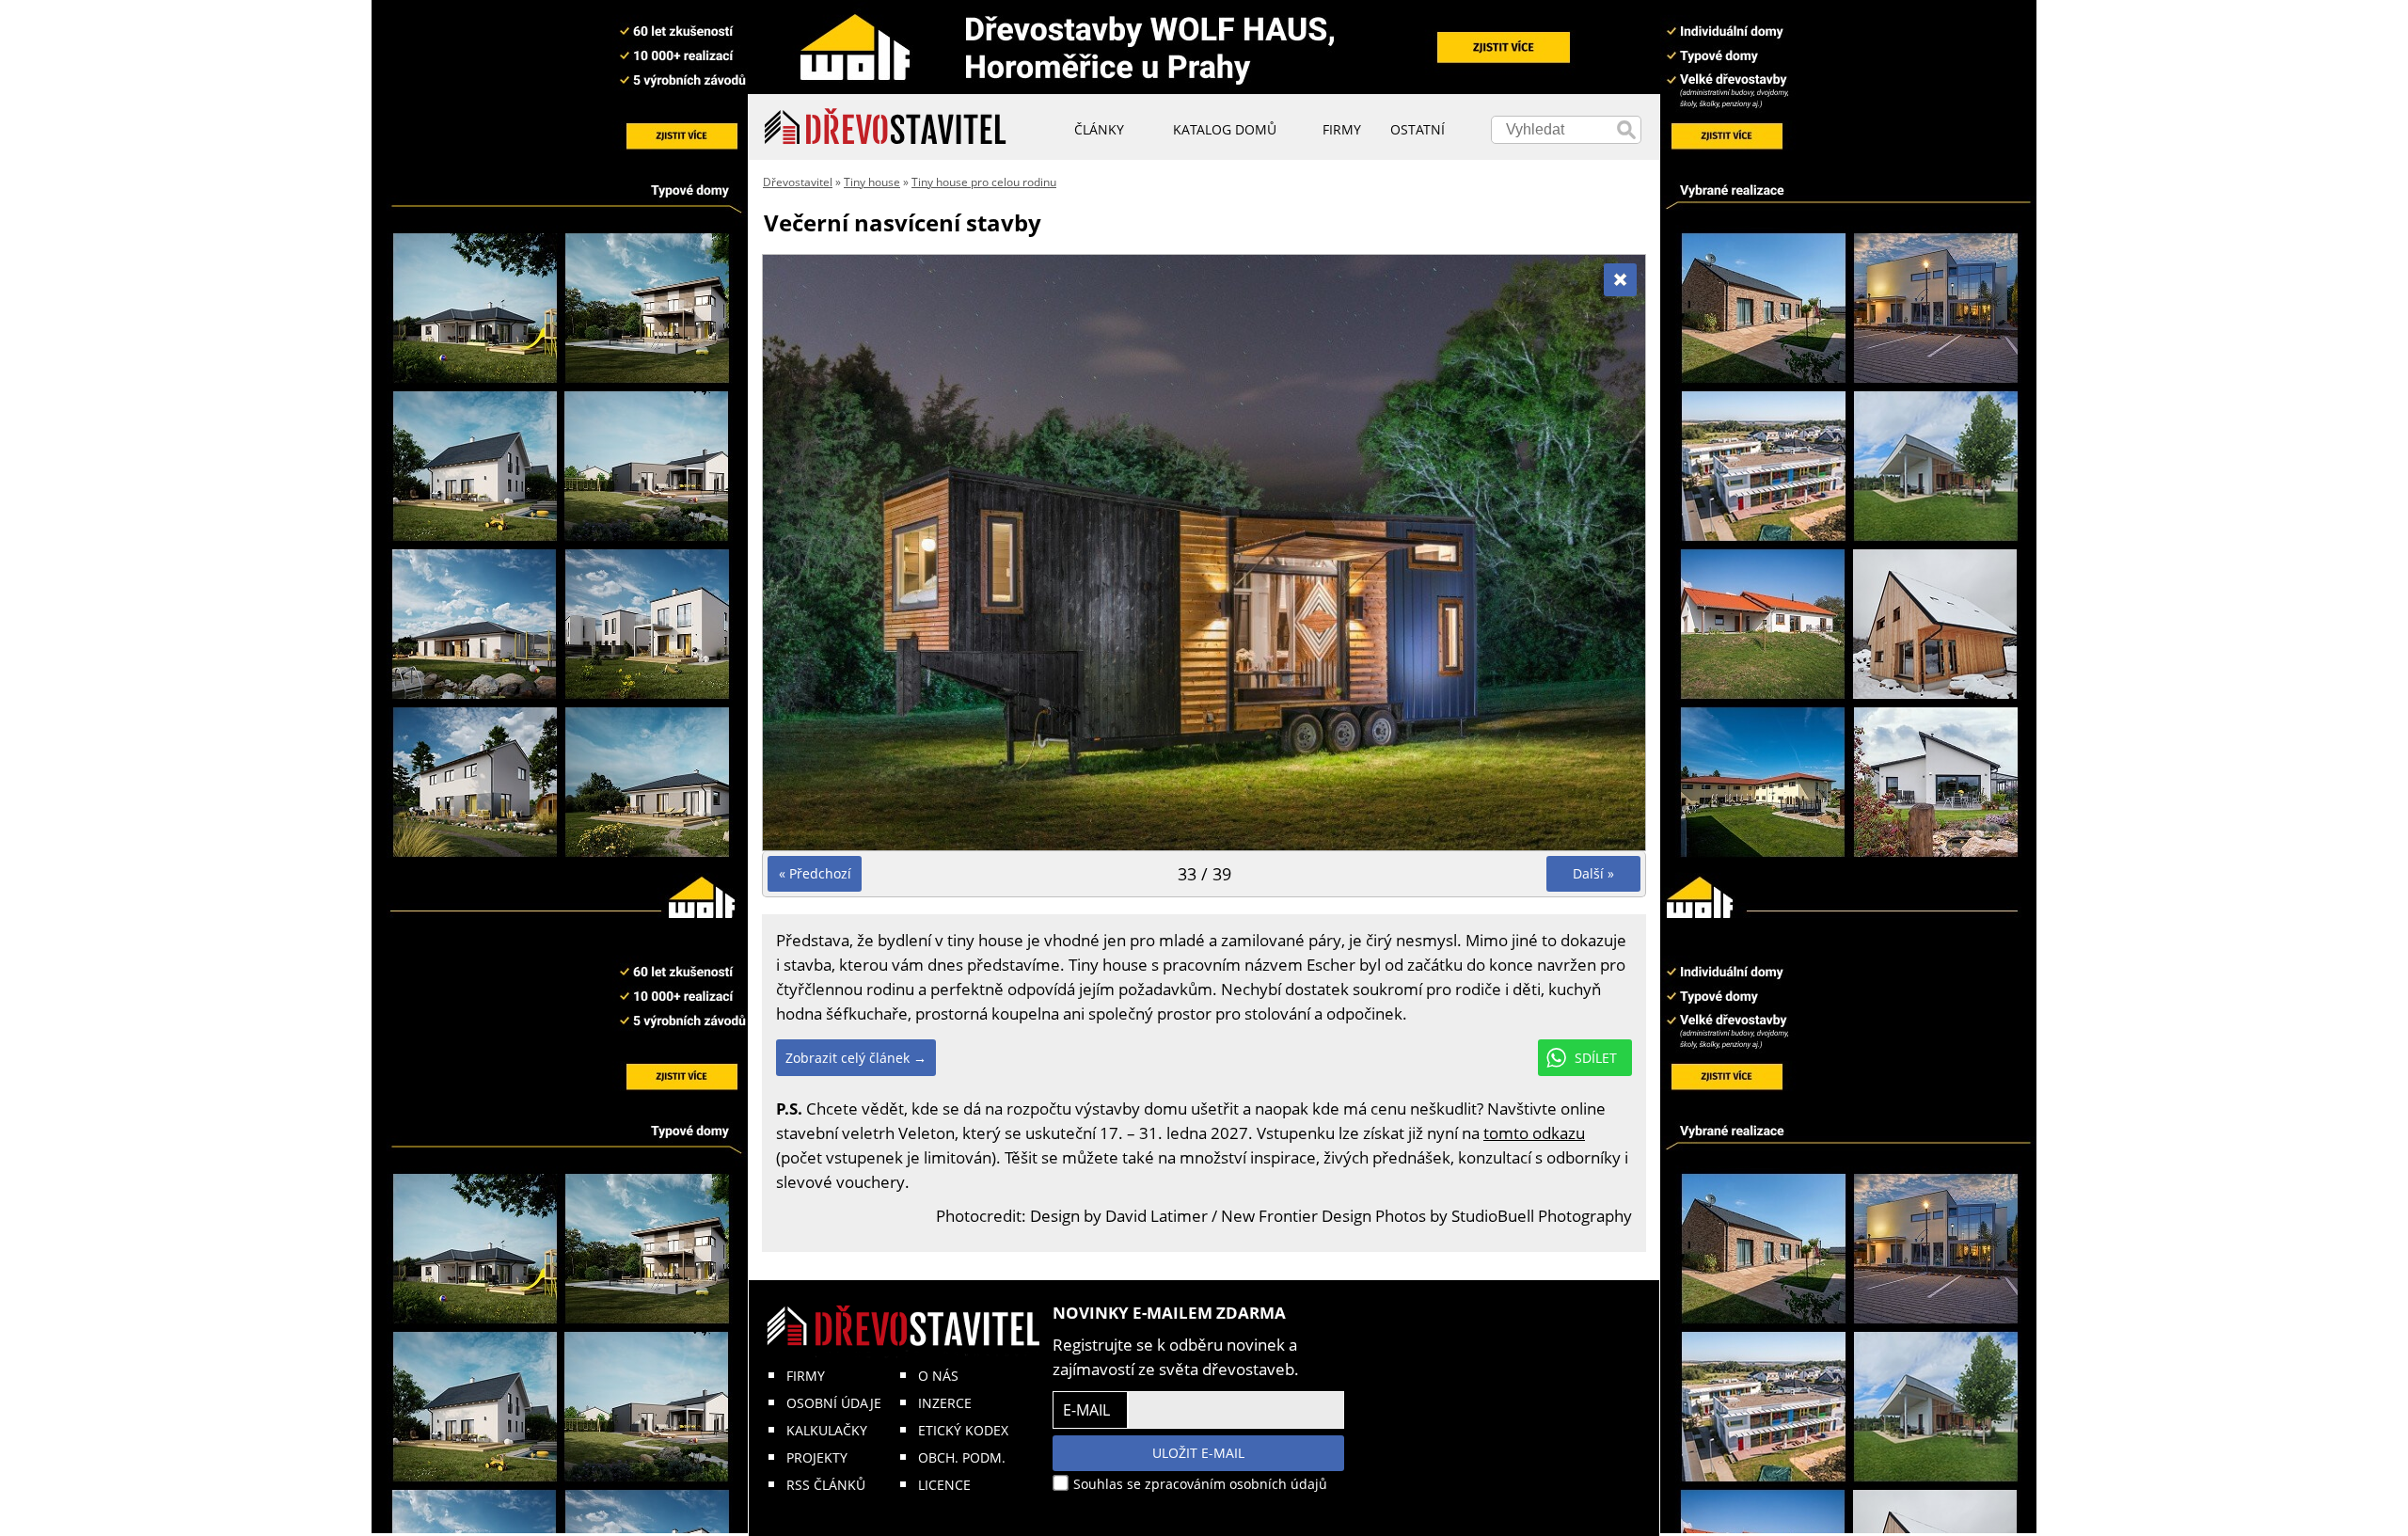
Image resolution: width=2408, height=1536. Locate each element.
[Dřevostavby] (886, 127)
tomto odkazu (1534, 1133)
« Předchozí (815, 873)
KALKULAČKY (827, 1430)
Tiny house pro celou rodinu (984, 182)
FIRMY (806, 1376)
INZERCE (945, 1403)
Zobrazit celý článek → (856, 1058)
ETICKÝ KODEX (963, 1430)
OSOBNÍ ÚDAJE (834, 1403)
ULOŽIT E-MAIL (1198, 1453)
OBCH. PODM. (962, 1457)
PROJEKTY (817, 1457)
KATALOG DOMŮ (1225, 129)
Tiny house (872, 182)
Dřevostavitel (798, 182)
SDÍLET (1596, 1058)
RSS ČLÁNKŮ (826, 1485)
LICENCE (944, 1485)
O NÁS (938, 1376)
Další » (1593, 873)
